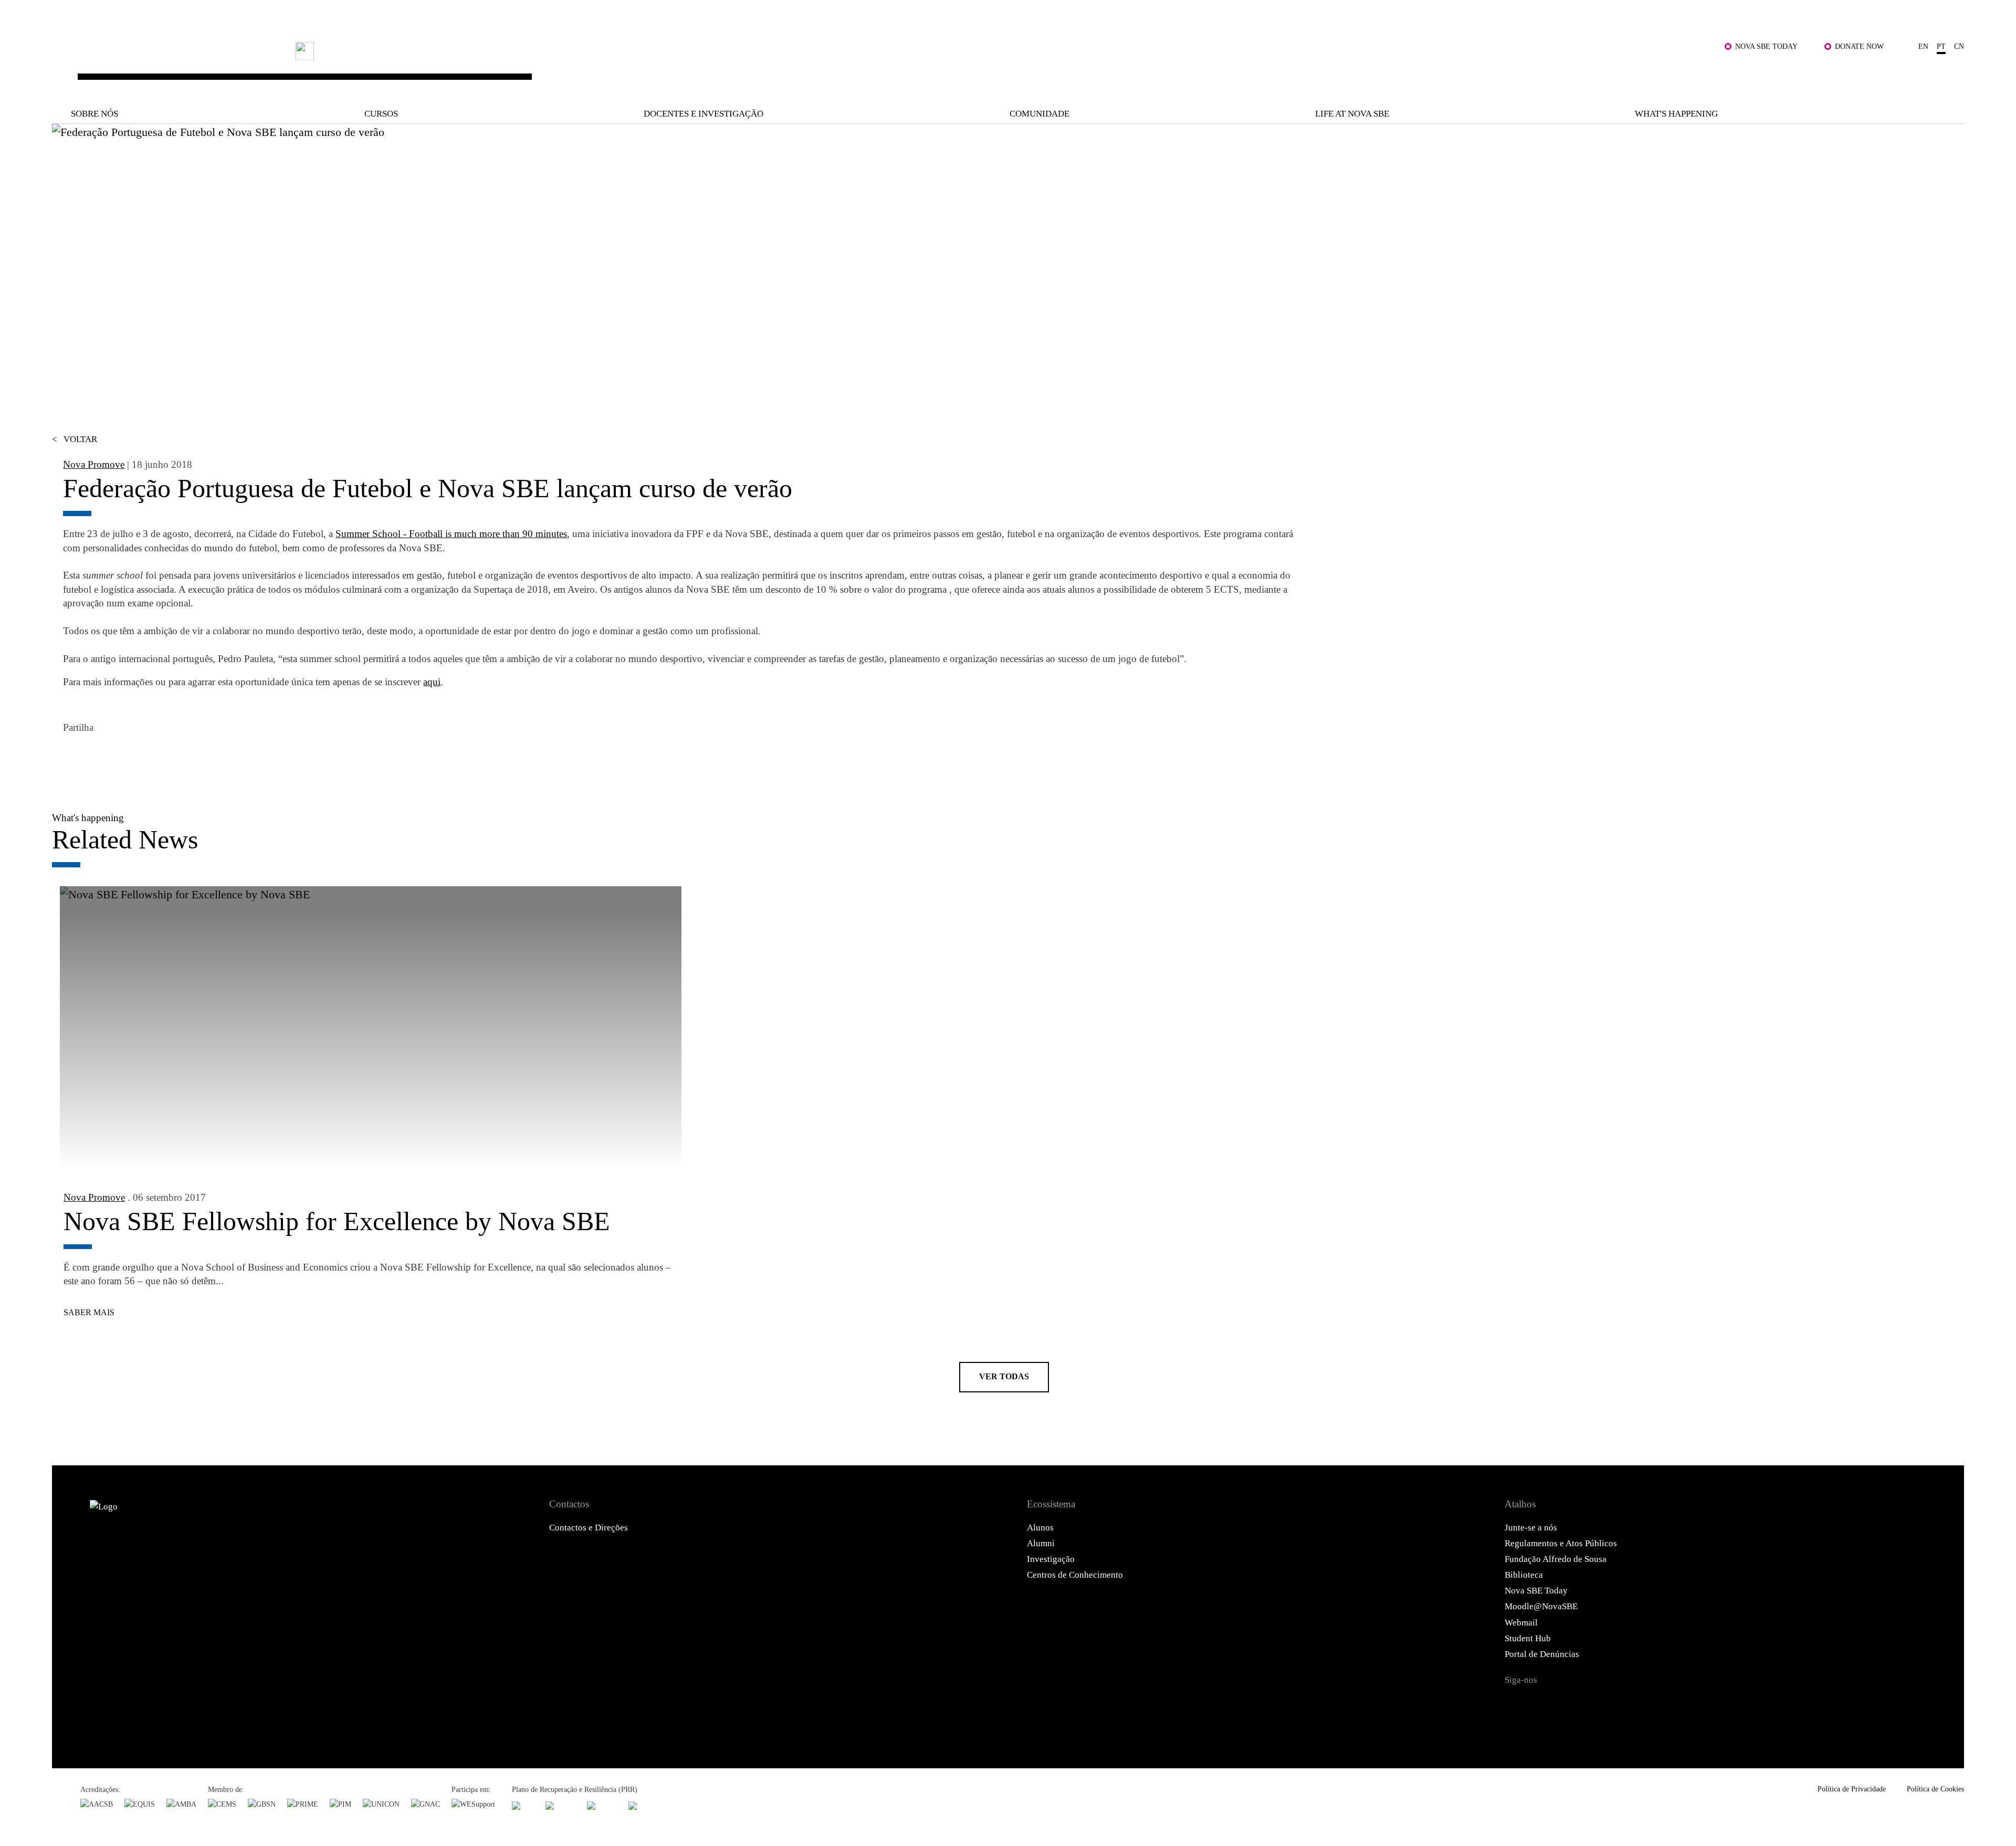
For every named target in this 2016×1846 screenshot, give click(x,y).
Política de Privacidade (1852, 1789)
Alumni (1041, 1543)
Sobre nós (94, 114)
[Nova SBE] (828, 66)
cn (1959, 46)
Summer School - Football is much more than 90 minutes (451, 534)
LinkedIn (131, 758)
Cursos (381, 114)
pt (1941, 46)
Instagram (1578, 1704)
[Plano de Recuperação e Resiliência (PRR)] (560, 1805)
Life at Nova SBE (1352, 114)
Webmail (1521, 1623)
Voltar (75, 439)
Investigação (1051, 1559)
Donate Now (1859, 46)
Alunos (1040, 1528)
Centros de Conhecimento (1075, 1575)
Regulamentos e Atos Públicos (1561, 1543)
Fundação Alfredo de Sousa (1556, 1559)
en (1923, 46)
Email (159, 758)
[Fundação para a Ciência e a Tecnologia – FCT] (523, 1805)
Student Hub (1528, 1638)
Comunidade (1039, 114)
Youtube (1641, 1704)
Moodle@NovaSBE (1541, 1606)
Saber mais (89, 1312)
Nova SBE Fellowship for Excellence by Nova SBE (337, 1221)
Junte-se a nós (1531, 1528)
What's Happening (1676, 114)
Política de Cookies (1935, 1789)
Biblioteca (1524, 1575)
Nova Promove (94, 464)
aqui (432, 682)
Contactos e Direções (589, 1528)
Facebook (74, 758)
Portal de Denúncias (1542, 1654)
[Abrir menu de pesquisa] (1951, 74)
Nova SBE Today (1766, 46)
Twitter (102, 758)
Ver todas (1004, 1376)
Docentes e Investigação (703, 114)
